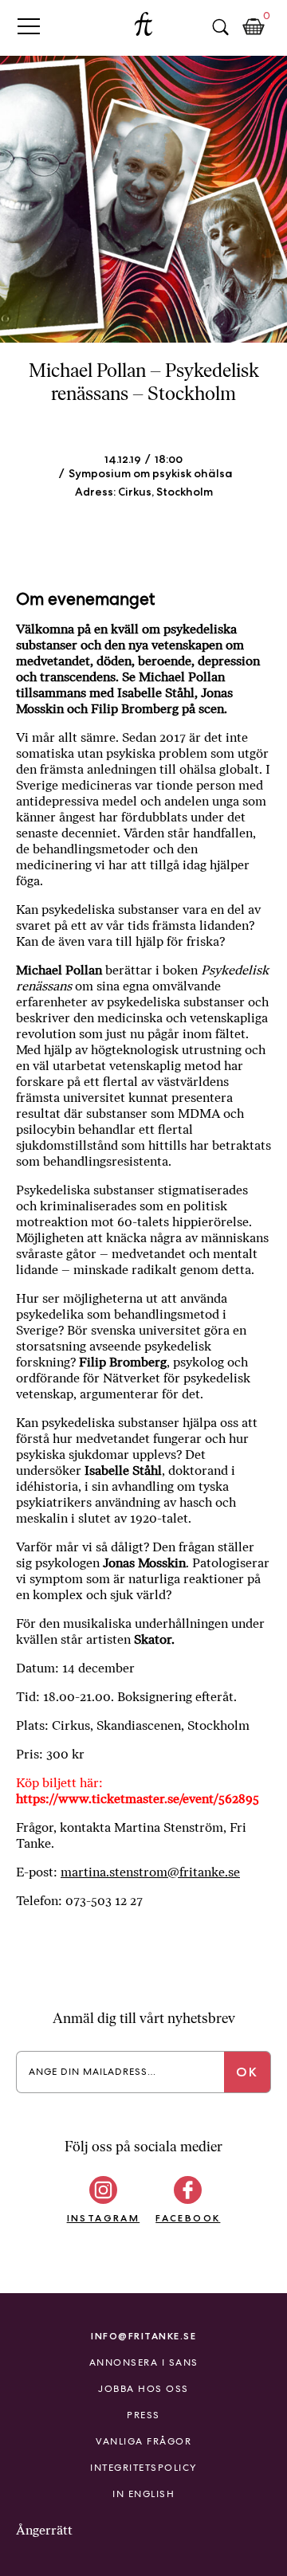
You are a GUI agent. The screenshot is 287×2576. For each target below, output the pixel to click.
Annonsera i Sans (144, 2362)
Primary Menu (29, 26)
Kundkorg (254, 27)
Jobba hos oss (143, 2389)
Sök (220, 27)
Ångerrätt (44, 2530)
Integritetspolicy (143, 2468)
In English (143, 2494)
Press (143, 2415)
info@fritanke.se (143, 2336)
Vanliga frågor (143, 2441)
